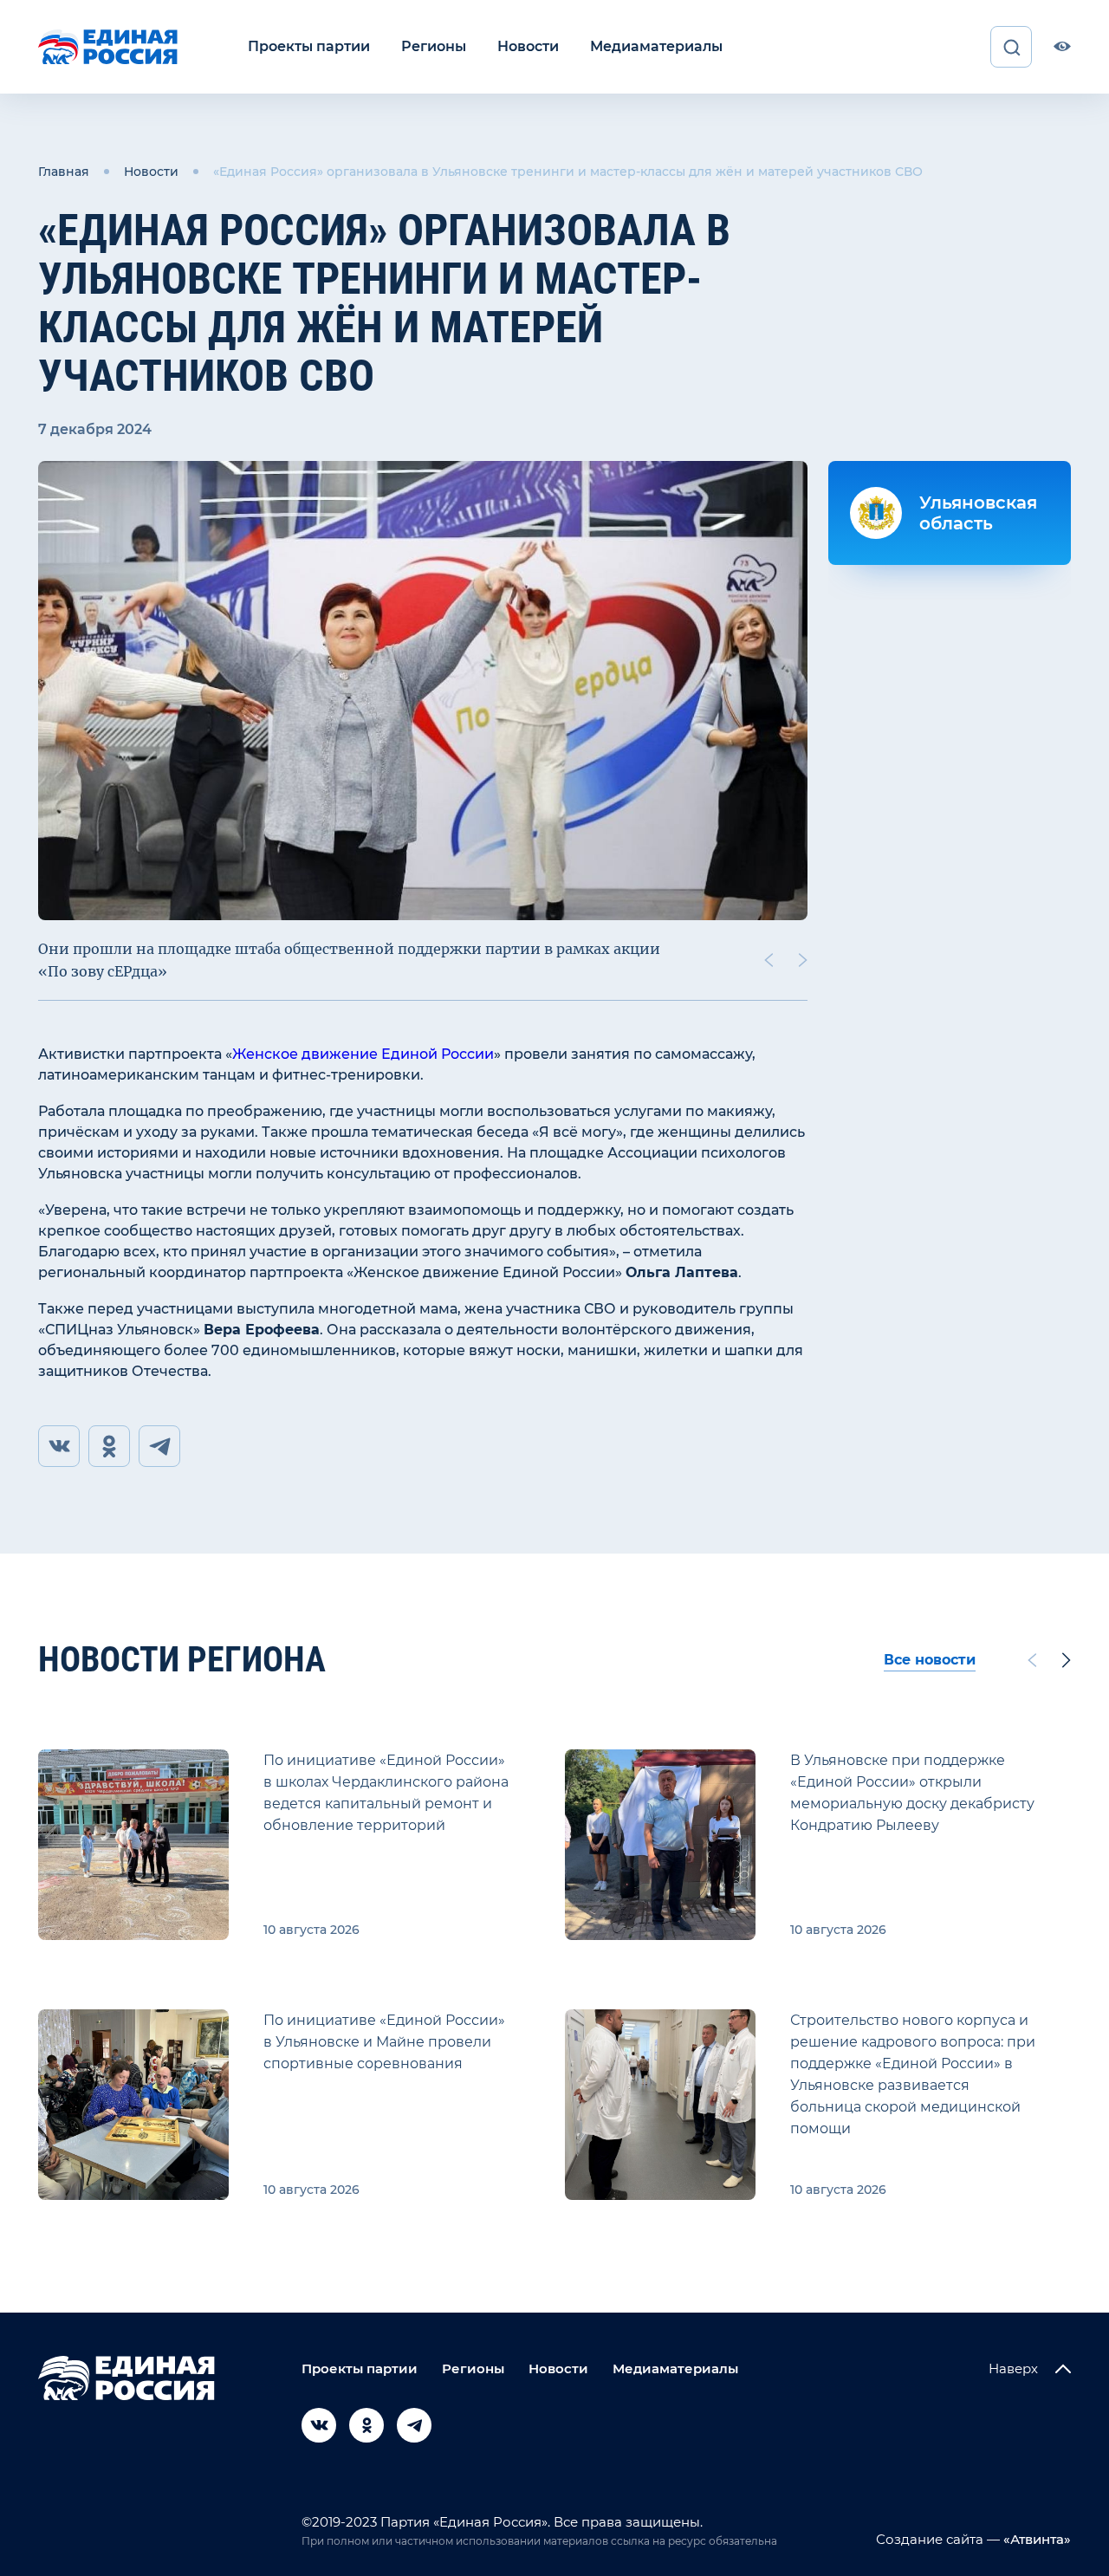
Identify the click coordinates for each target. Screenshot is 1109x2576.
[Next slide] (803, 960)
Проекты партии (309, 46)
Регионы (434, 46)
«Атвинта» (1035, 2539)
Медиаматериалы (656, 46)
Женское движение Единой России (363, 1054)
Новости (528, 46)
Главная (64, 172)
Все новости (930, 1660)
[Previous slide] (769, 960)
